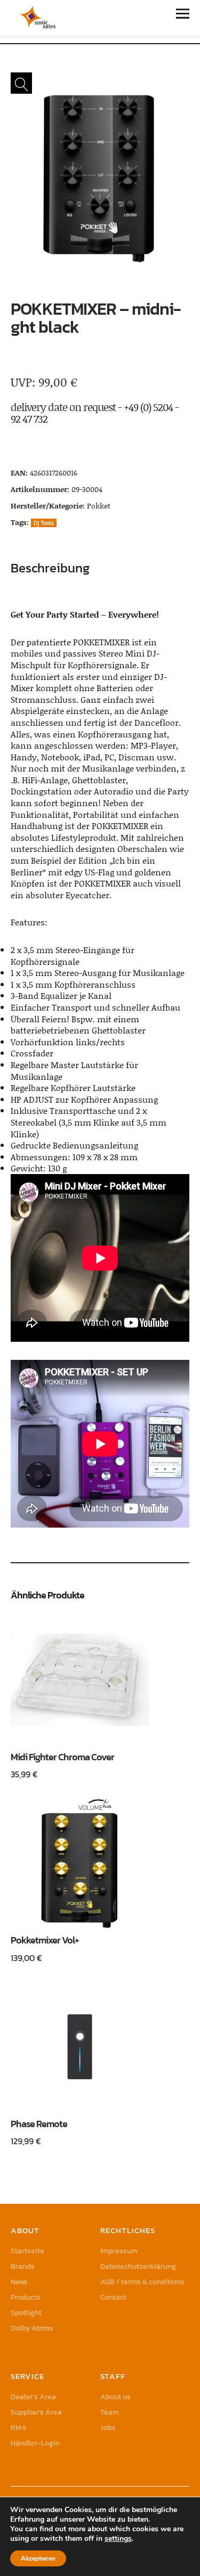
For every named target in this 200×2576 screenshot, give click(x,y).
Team (110, 2412)
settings (118, 2539)
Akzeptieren (38, 2558)
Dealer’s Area (33, 2397)
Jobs (108, 2428)
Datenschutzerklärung (138, 2266)
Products (26, 2297)
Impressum (119, 2251)
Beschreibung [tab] (50, 568)
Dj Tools (44, 523)
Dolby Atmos (32, 2328)
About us (115, 2397)
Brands (23, 2266)
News (19, 2282)
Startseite (27, 2251)
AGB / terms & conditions (142, 2282)
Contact (113, 2297)
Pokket (99, 506)
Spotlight (26, 2313)
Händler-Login (35, 2443)
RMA (19, 2428)
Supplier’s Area (36, 2412)
